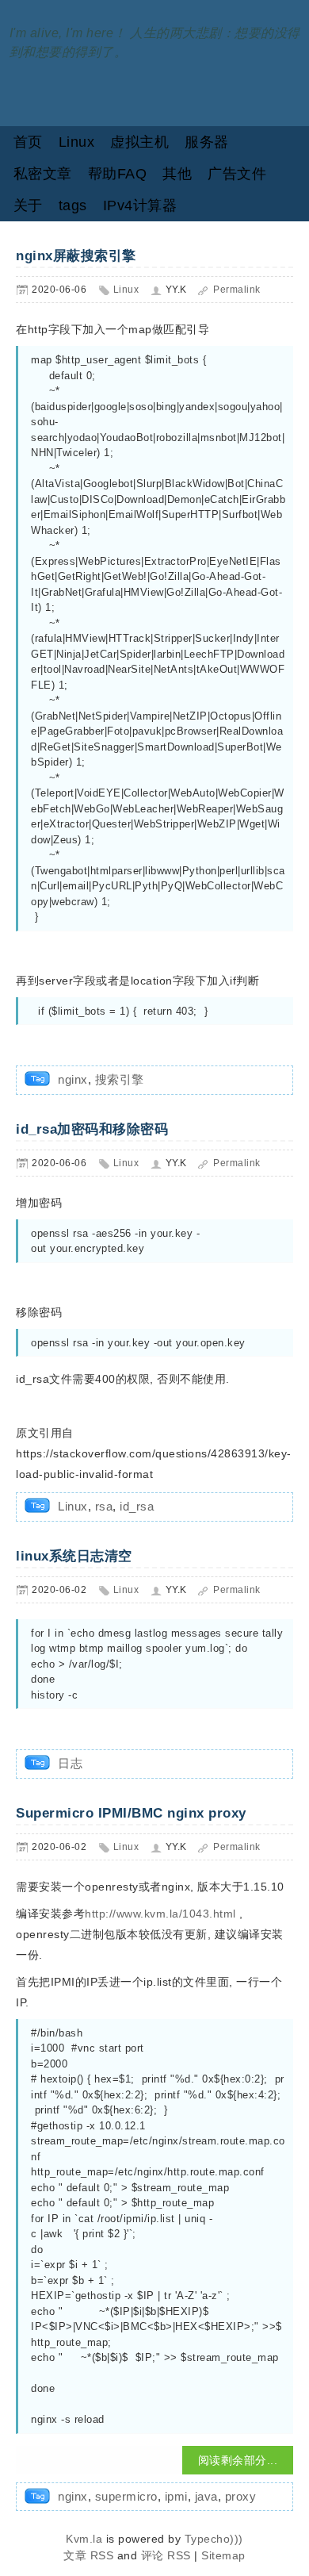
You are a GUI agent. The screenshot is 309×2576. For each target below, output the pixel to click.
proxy (241, 2496)
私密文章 (43, 174)
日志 (70, 1763)
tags (73, 205)
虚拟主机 (139, 142)
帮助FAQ (118, 174)
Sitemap (223, 2555)
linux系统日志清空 (74, 1556)
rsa (104, 1506)
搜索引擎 (120, 1079)
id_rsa (137, 1506)
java (206, 2496)
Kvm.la (86, 2539)
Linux (77, 142)
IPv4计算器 (140, 205)
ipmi (176, 2496)
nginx (73, 1079)
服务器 (207, 142)
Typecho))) (214, 2539)
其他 (177, 174)
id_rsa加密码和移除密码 (92, 1129)
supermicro (126, 2496)
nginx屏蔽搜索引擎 (76, 256)
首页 (28, 142)
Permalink (237, 290)
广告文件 (237, 174)
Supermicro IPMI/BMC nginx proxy (131, 1813)
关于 (28, 205)
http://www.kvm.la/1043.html (160, 1914)
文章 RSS (88, 2555)
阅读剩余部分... (238, 2460)
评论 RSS (166, 2555)
